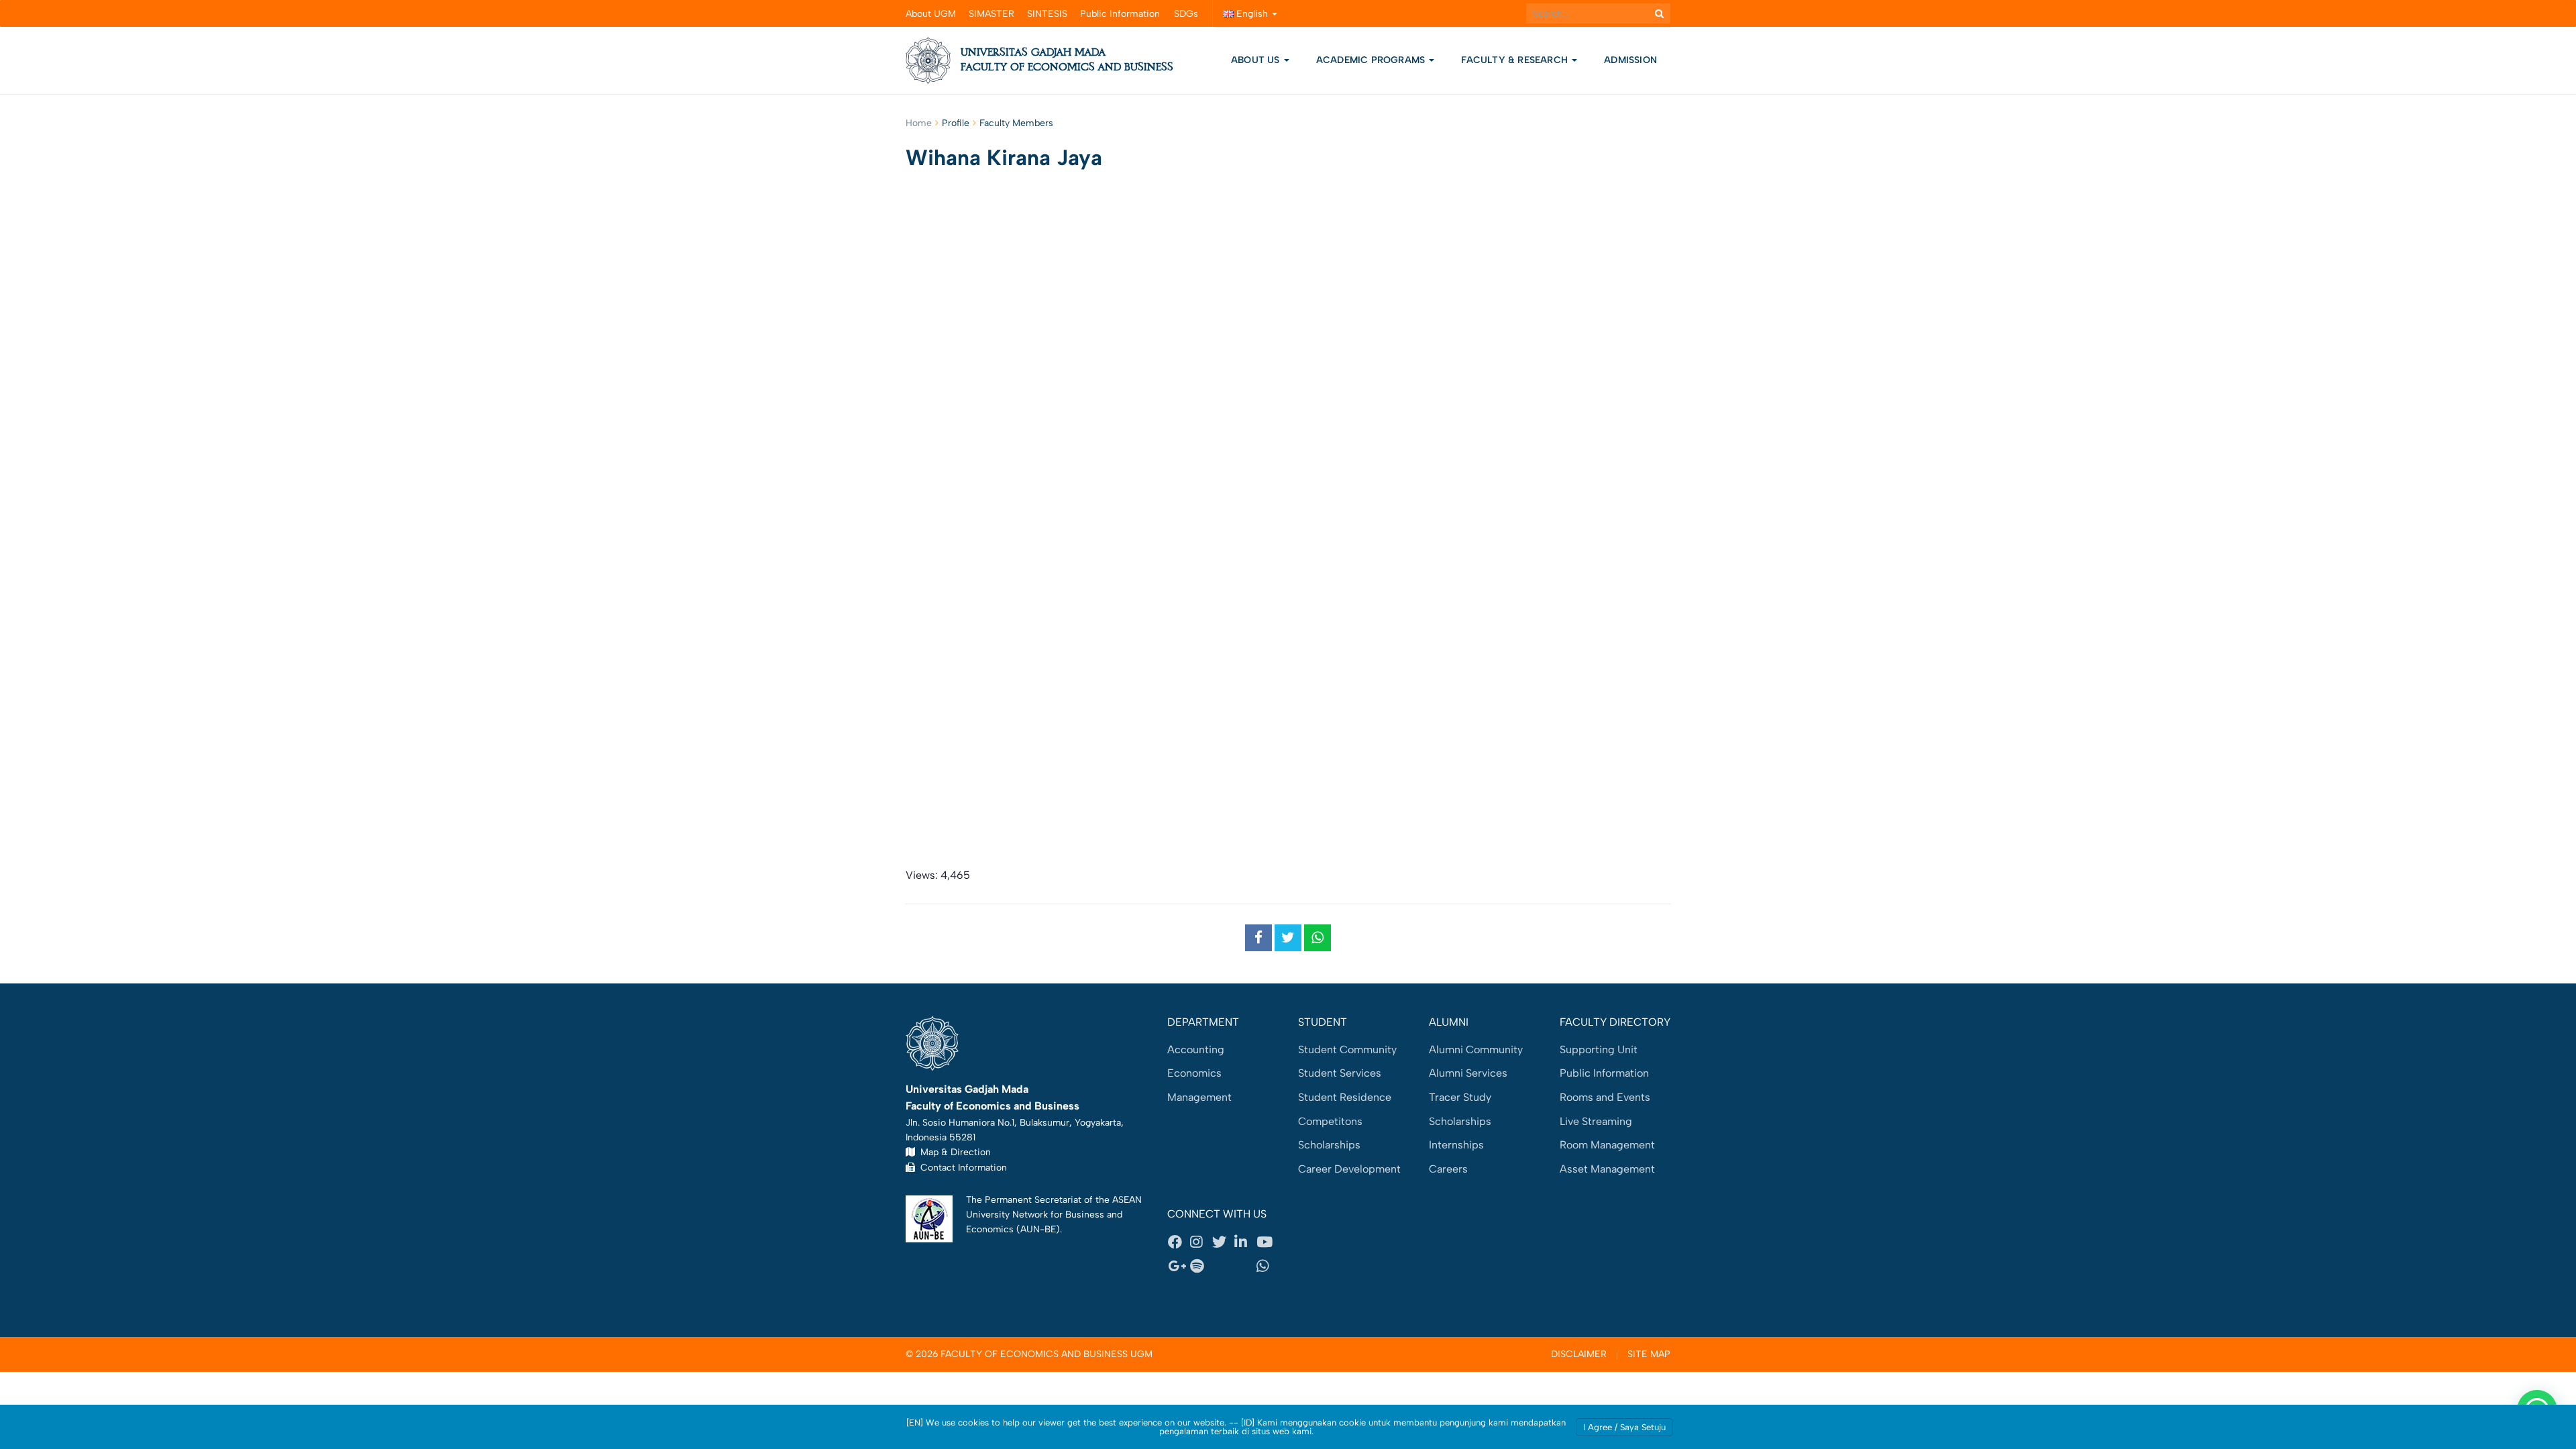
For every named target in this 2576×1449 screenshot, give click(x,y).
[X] (1223, 1242)
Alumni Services (1468, 1073)
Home (919, 123)
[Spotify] (1201, 1266)
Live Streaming (1596, 1121)
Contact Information (961, 1167)
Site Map (1649, 1354)
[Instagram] (1201, 1242)
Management (1199, 1097)
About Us (1255, 60)
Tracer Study (1460, 1097)
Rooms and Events (1605, 1097)
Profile (956, 123)
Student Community (1347, 1050)
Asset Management (1607, 1169)
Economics (1194, 1073)
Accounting (1196, 1050)
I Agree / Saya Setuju (1624, 1427)
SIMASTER (991, 14)
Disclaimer (1579, 1354)
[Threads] (1223, 1266)
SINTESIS (1047, 14)
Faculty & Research (1516, 60)
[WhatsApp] (1267, 1266)
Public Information (1120, 14)
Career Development (1349, 1169)
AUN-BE (1038, 1229)
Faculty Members (1016, 123)
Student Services (1340, 1073)
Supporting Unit (1599, 1050)
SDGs (1186, 14)
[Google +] (1179, 1266)
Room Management (1607, 1145)
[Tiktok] (1245, 1266)
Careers (1448, 1169)
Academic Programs (1372, 60)
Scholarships (1329, 1145)
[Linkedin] (1245, 1242)
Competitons (1330, 1121)
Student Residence (1345, 1097)
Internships (1456, 1145)
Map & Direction (953, 1152)
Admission (1630, 60)
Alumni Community (1476, 1050)
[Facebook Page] (1179, 1242)
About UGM (931, 14)
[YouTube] (1267, 1242)
